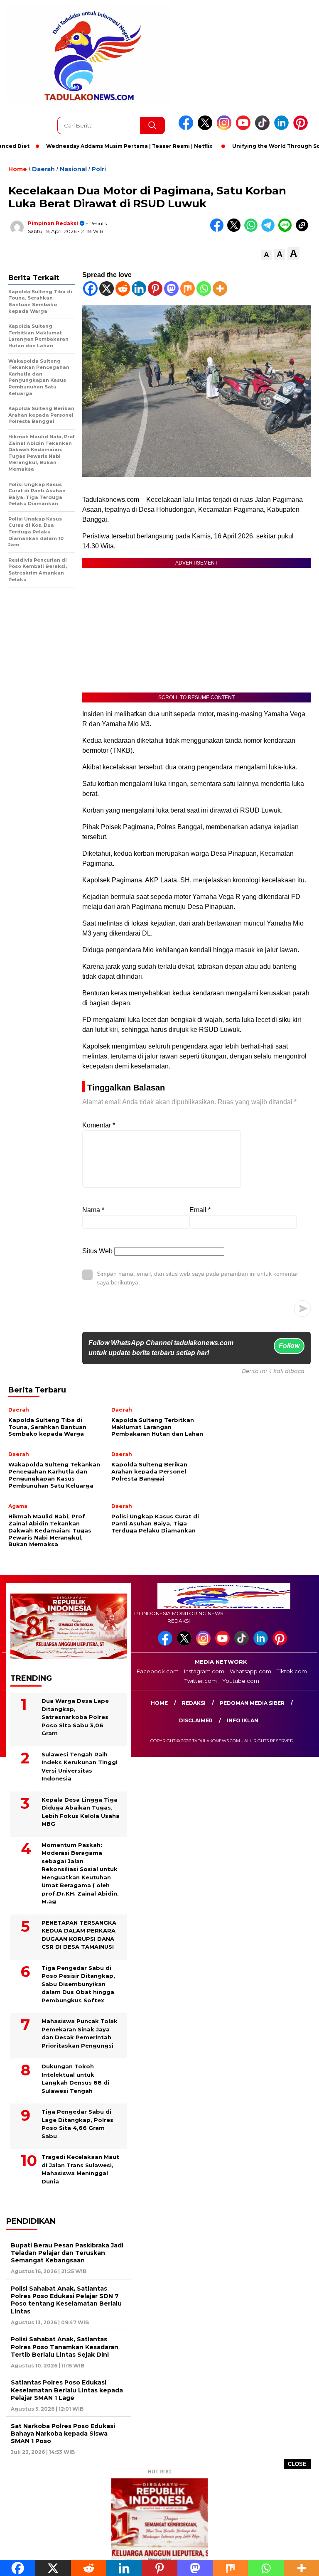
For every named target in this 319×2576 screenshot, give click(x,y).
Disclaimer (196, 1720)
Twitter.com (201, 1681)
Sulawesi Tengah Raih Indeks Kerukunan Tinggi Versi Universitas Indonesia (80, 1767)
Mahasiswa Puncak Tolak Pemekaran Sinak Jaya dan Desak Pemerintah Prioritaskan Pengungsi (80, 2033)
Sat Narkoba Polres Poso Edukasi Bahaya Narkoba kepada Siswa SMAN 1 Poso (63, 2434)
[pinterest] (302, 128)
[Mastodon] (171, 289)
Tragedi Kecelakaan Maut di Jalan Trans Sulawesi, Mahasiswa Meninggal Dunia (80, 2169)
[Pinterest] (155, 289)
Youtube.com (241, 1681)
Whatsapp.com (250, 1671)
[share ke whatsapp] (253, 230)
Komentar (99, 1125)
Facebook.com (158, 1671)
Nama (93, 1210)
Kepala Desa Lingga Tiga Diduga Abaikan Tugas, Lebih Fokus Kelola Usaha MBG (81, 1812)
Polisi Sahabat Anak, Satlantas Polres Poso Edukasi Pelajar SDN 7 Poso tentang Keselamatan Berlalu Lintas (66, 2300)
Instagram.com (204, 1671)
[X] (107, 289)
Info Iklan (243, 1720)
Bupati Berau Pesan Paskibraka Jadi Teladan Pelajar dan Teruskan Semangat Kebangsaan (67, 2253)
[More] (220, 289)
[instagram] (226, 128)
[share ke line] (287, 230)
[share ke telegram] (270, 230)
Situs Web (97, 1251)
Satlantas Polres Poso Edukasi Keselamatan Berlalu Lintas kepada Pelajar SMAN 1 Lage (67, 2390)
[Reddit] (123, 289)
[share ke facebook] (219, 230)
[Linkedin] (139, 289)
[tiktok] (264, 128)
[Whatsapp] (204, 289)
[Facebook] (90, 289)
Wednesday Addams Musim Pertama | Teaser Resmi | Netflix (101, 146)
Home (159, 1703)
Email (200, 1210)
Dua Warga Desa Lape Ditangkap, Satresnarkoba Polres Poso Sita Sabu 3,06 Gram (75, 1717)
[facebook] (187, 128)
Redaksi (194, 1703)
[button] (266, 255)
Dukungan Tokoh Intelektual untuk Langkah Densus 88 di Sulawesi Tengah (75, 2079)
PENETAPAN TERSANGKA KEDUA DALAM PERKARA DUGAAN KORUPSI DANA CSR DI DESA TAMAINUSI (79, 1935)
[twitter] (206, 128)
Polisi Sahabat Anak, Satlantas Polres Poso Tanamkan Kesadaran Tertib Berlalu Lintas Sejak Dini (65, 2347)
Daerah (43, 169)
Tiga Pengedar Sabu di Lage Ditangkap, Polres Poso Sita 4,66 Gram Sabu (77, 2124)
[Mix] (188, 289)
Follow (289, 1346)
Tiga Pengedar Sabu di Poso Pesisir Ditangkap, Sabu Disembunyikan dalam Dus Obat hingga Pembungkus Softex (78, 1984)
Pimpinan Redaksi (53, 223)
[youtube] (245, 128)
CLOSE (297, 2464)
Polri (99, 169)
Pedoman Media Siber (252, 1703)
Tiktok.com (292, 1671)
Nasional (73, 169)
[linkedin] (283, 128)
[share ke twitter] (236, 230)
